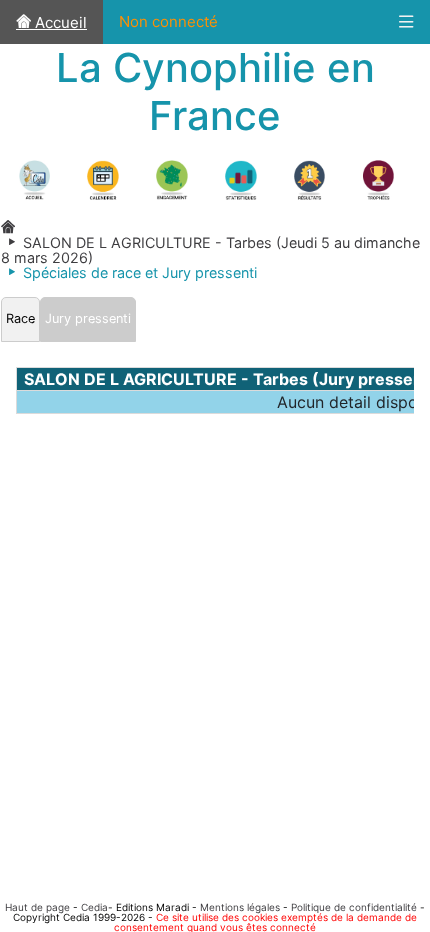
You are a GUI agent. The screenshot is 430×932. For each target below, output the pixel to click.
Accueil (59, 22)
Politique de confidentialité (354, 907)
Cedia (94, 907)
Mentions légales (240, 907)
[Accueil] (8, 227)
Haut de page (37, 907)
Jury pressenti (88, 318)
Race (20, 318)
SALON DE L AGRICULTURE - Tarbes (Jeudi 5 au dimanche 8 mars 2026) (210, 249)
